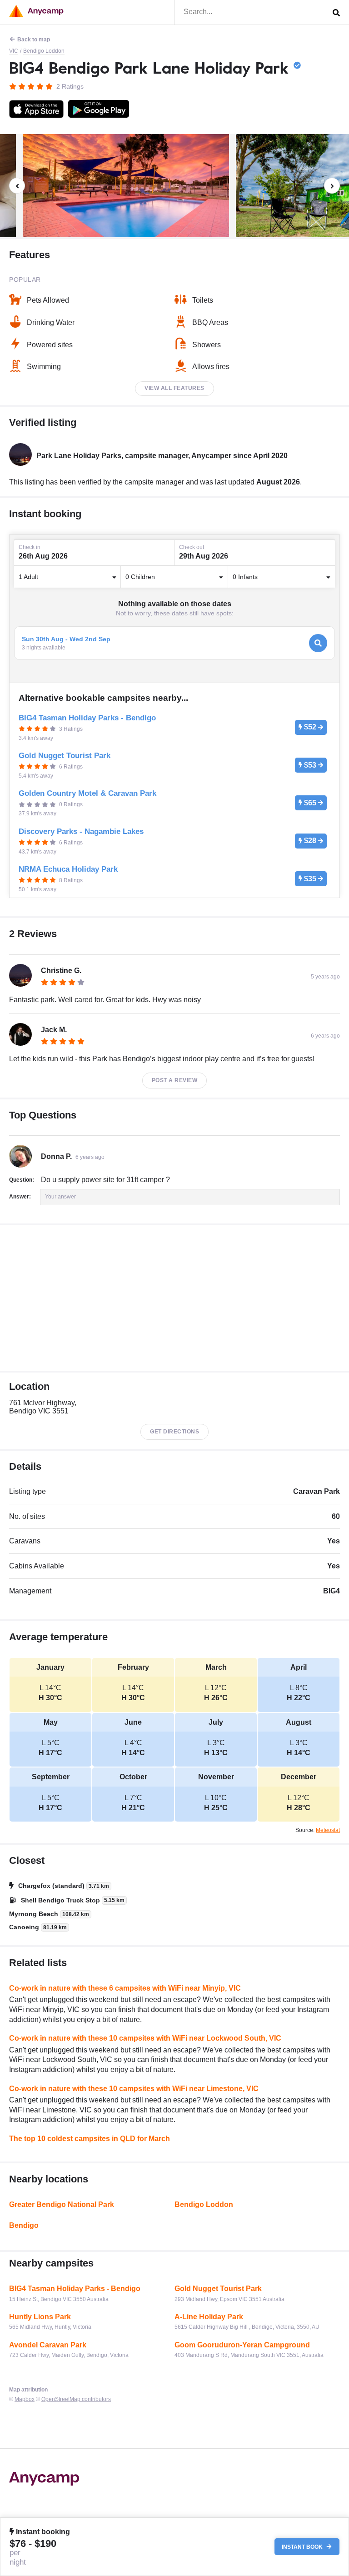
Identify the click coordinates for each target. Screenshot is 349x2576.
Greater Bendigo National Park (62, 2204)
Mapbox (25, 2399)
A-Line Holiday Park (209, 2317)
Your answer (60, 1197)
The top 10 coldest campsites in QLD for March (90, 2139)
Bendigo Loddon (44, 51)
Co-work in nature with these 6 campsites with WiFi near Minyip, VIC (125, 1988)
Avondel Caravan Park (48, 2345)
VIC (14, 51)
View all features (174, 388)
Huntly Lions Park (40, 2317)
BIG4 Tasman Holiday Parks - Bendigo (75, 2289)
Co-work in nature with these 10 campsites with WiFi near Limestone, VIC (134, 2089)
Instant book (303, 2547)
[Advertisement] (174, 1298)
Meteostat (328, 1830)
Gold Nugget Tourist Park (218, 2289)
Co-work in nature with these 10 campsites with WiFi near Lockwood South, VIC (145, 2038)
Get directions (174, 1432)
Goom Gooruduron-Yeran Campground (242, 2345)
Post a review (175, 1080)
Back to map (34, 40)
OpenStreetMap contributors (76, 2399)
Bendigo (24, 2225)
